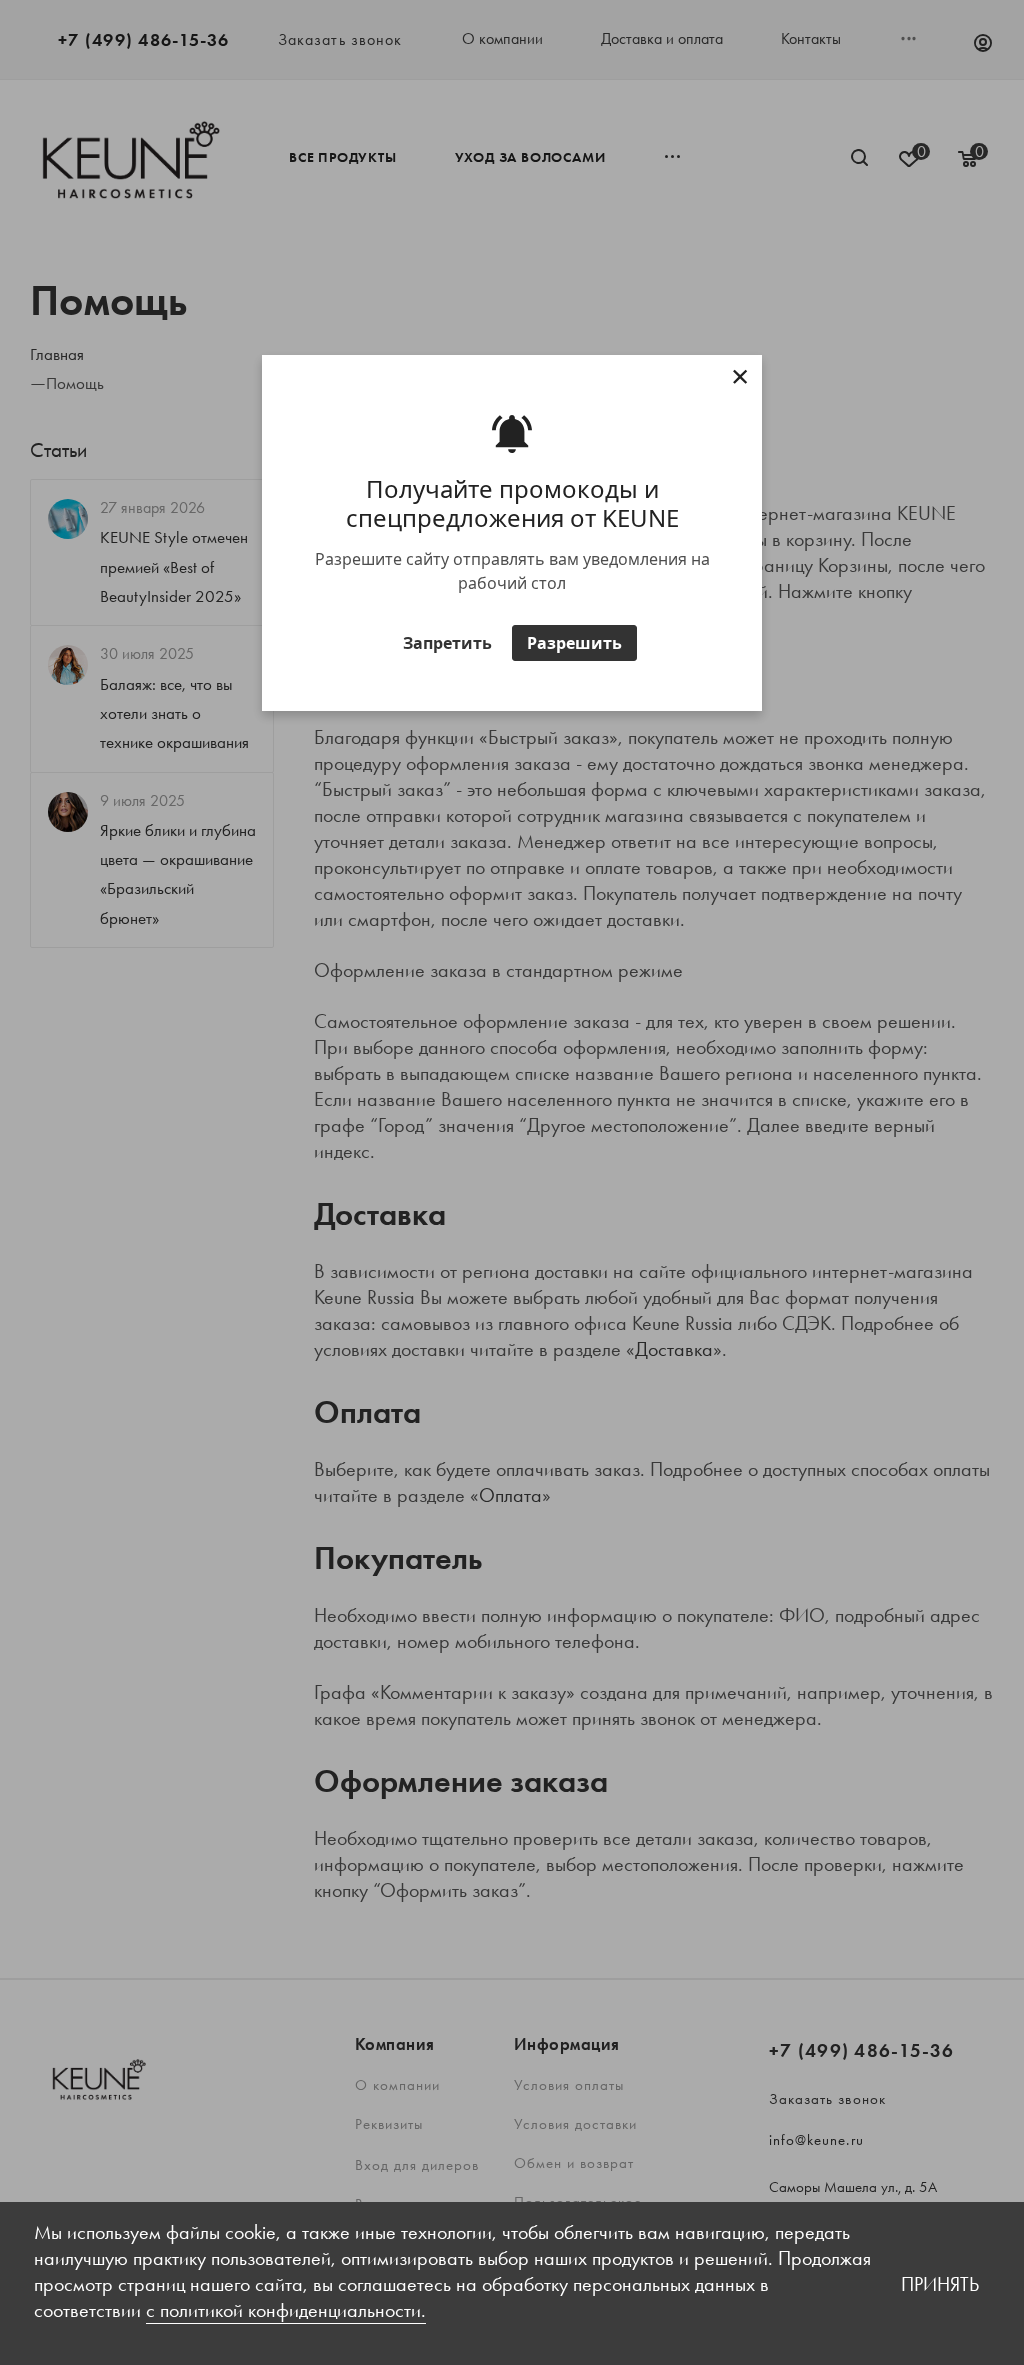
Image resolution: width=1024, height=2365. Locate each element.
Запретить (447, 643)
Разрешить (574, 643)
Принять (940, 2284)
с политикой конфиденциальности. (286, 2310)
